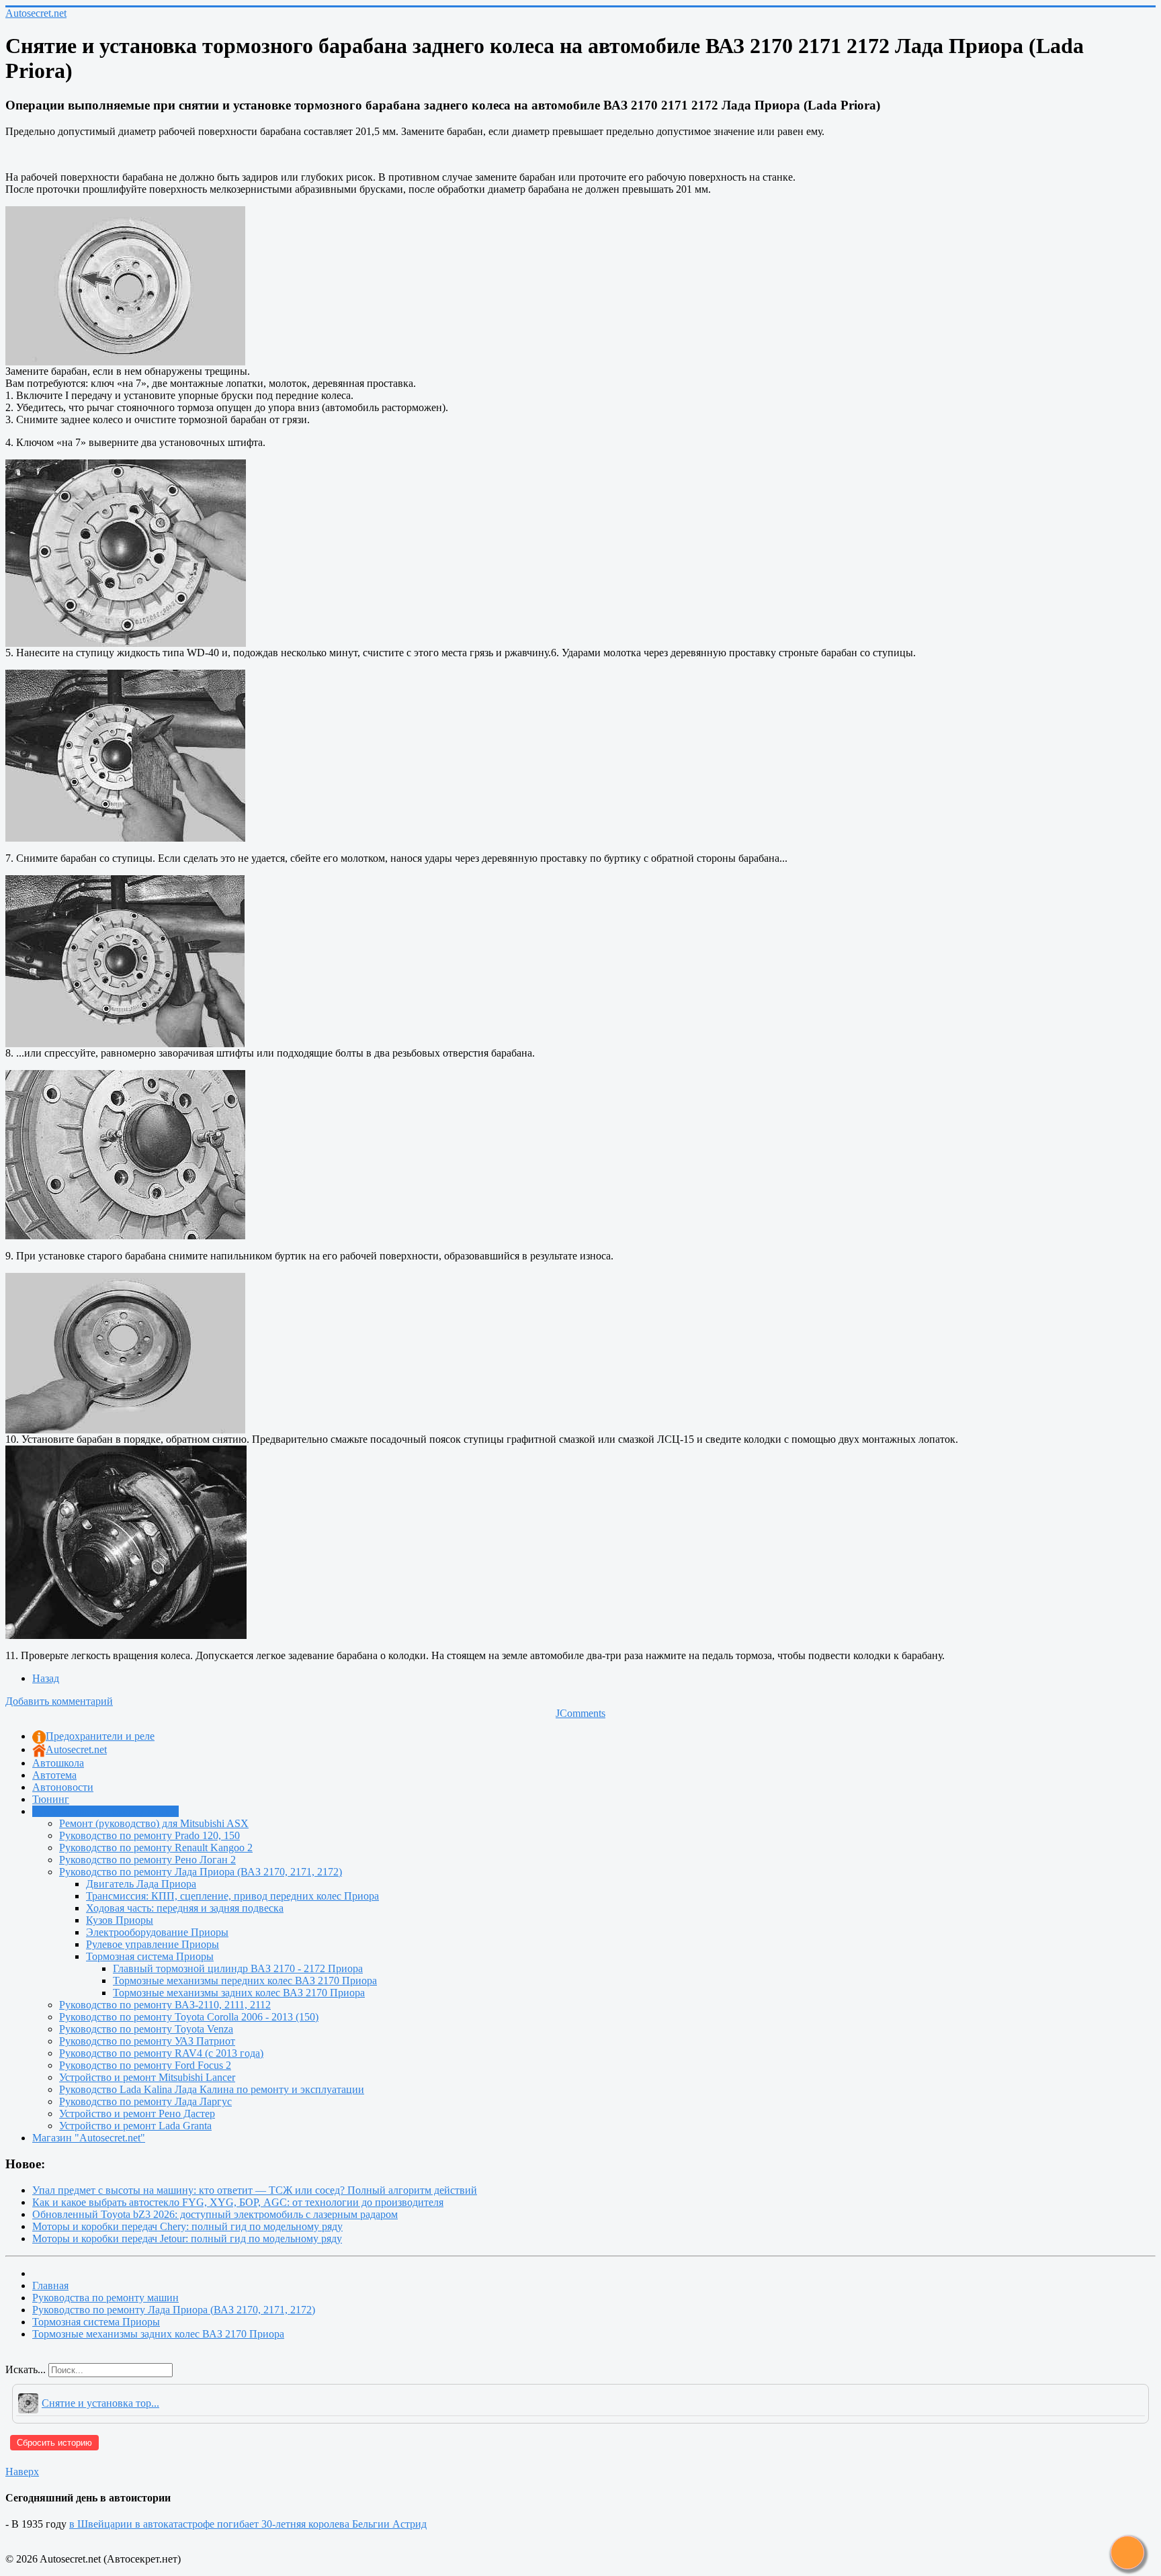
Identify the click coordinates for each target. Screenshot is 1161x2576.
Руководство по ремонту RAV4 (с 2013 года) (161, 2053)
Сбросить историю (54, 2443)
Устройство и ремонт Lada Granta (135, 2126)
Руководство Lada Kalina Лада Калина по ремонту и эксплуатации (212, 2089)
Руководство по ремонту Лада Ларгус (145, 2101)
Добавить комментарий (59, 1701)
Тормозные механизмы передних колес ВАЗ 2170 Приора (245, 1981)
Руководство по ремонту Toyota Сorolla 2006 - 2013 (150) (189, 2017)
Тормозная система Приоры (150, 1956)
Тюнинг (51, 1799)
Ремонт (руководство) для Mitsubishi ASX (154, 1823)
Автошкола (58, 1763)
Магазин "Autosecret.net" (89, 2138)
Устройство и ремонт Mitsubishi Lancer (147, 2077)
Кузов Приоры (120, 1920)
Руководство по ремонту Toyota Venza (146, 2029)
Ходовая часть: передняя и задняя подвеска (185, 1908)
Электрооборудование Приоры (157, 1932)
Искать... (26, 2369)
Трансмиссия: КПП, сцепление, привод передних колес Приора (232, 1896)
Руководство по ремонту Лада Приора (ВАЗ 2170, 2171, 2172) (201, 1872)
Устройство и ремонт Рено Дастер (137, 2114)
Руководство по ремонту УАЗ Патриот (147, 2041)
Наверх (22, 2472)
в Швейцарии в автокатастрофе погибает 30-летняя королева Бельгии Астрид (248, 2524)
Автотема (54, 1775)
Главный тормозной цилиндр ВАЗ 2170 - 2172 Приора (238, 1968)
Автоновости (63, 1787)
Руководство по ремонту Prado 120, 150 (149, 1835)
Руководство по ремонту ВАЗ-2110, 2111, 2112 (165, 2005)
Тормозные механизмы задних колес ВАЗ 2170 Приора (239, 1993)
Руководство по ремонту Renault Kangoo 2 (156, 1848)
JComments (580, 1713)
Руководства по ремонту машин (105, 1811)
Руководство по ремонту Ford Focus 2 (145, 2065)
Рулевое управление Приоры (153, 1944)
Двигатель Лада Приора (141, 1884)
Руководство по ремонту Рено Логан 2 (147, 1860)
